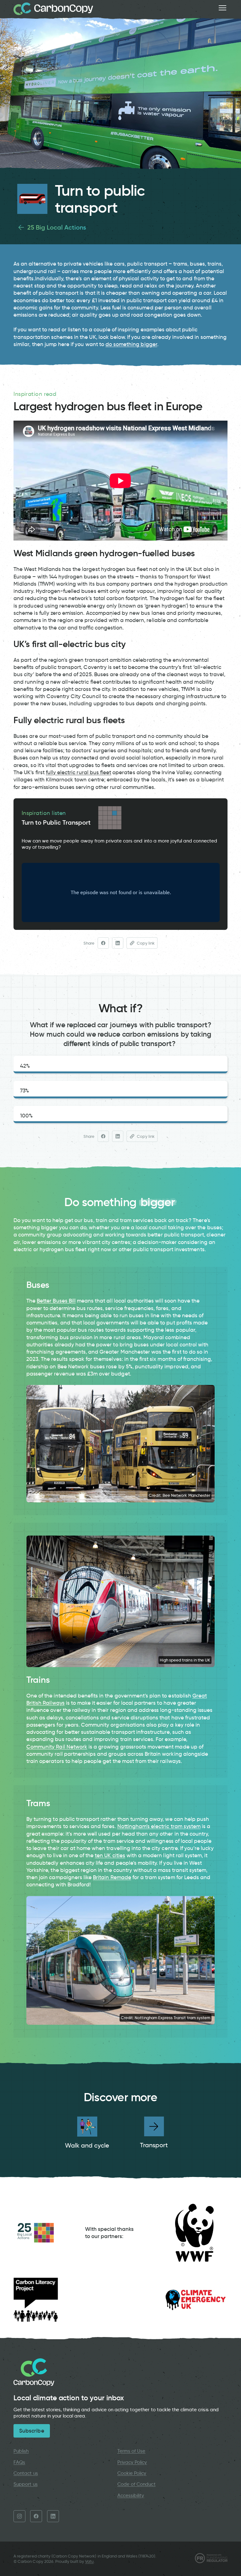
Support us (25, 2484)
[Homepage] (53, 9)
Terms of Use (131, 2451)
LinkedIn (53, 2516)
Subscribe (32, 2431)
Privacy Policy (132, 2462)
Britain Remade (112, 1877)
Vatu (89, 2561)
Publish (21, 2451)
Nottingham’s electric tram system (159, 1826)
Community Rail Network (57, 1747)
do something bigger (131, 344)
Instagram (19, 2516)
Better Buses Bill (56, 1301)
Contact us (26, 2473)
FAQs (19, 2462)
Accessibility (131, 2496)
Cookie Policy (132, 2473)
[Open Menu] (222, 8)
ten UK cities (110, 1855)
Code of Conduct (137, 2484)
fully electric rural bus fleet (78, 772)
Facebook (36, 2516)
